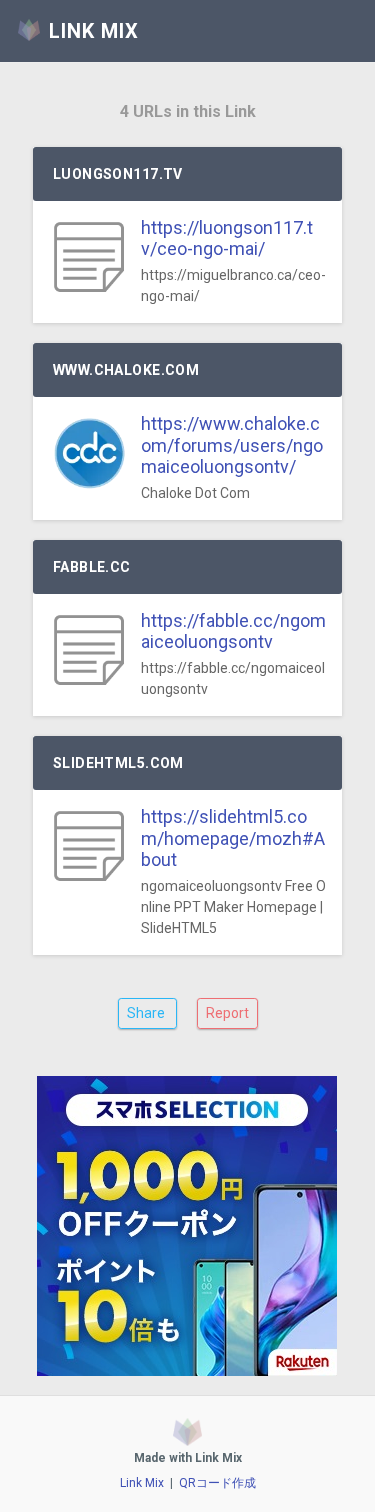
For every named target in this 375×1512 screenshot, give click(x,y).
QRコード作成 (217, 1483)
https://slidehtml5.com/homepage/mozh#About (233, 838)
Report (227, 1013)
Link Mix (142, 1483)
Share (147, 1013)
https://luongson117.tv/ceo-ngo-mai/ (227, 238)
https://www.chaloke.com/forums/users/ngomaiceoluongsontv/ (232, 445)
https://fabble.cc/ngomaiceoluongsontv (233, 631)
